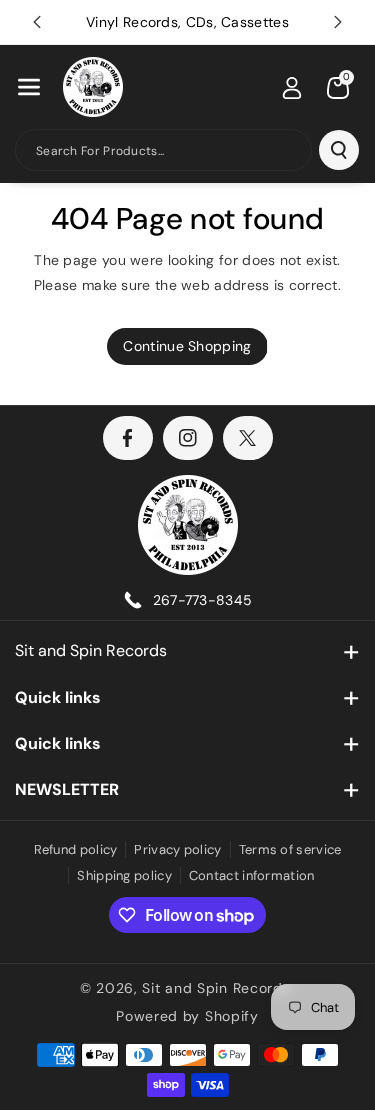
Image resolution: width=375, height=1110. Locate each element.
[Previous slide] (37, 22)
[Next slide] (338, 22)
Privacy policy (177, 849)
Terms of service (290, 849)
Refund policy (76, 849)
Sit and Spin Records (91, 650)
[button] (29, 87)
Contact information (252, 875)
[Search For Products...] (339, 150)
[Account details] (292, 88)
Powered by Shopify (187, 1016)
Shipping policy (124, 875)
